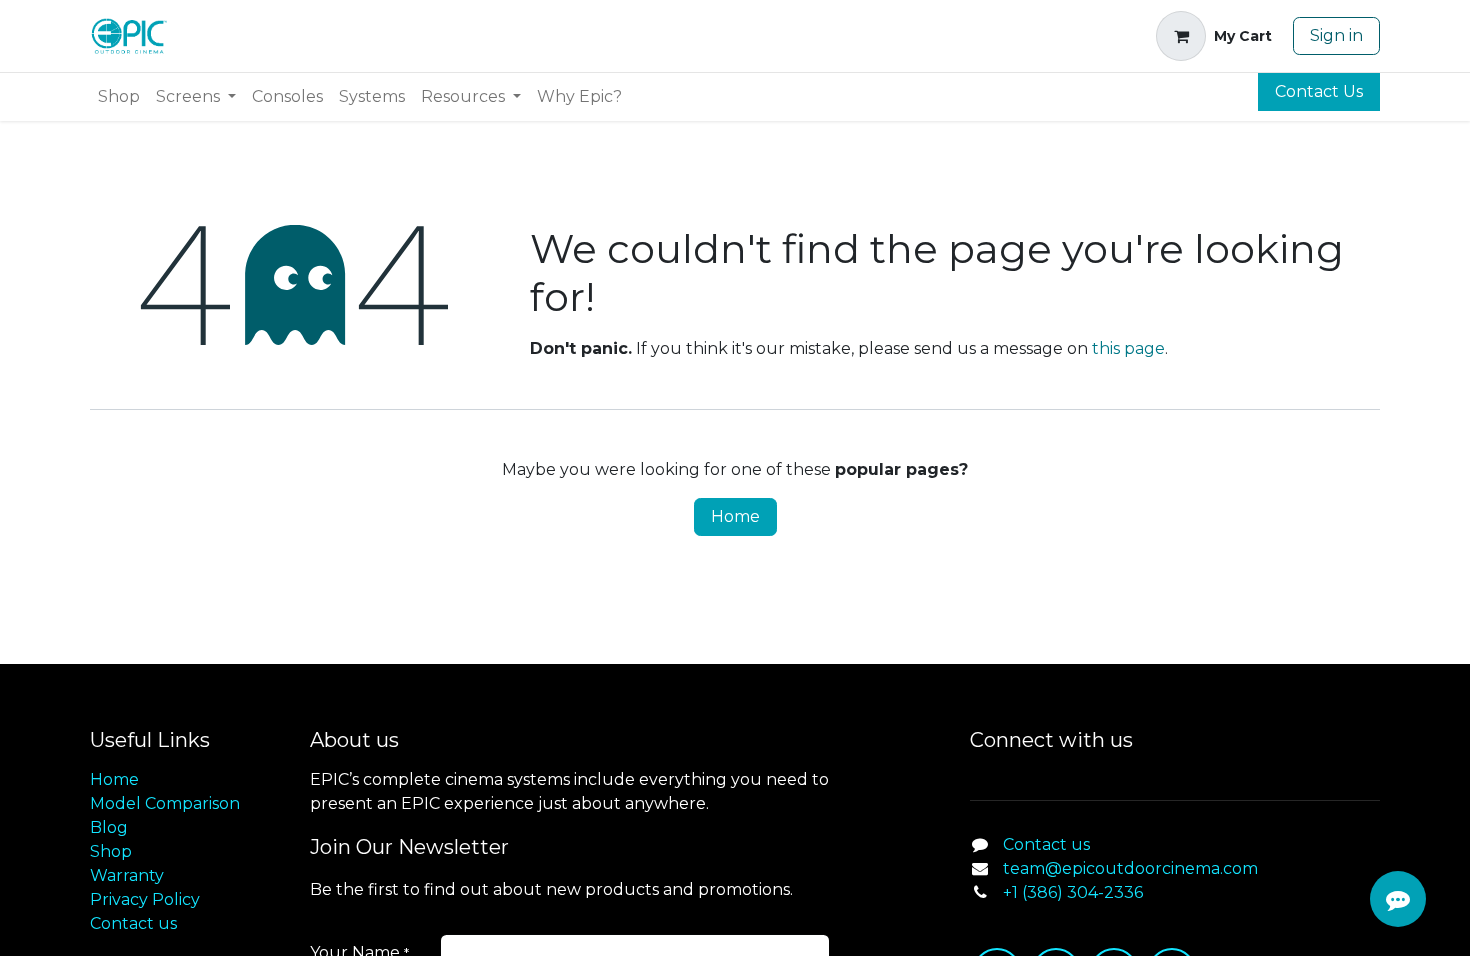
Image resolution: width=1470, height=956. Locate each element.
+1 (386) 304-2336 (1073, 892)
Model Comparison (165, 803)
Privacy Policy (145, 899)
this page (1128, 348)
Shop (111, 851)
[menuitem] (119, 97)
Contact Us (1319, 91)
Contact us (133, 923)
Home (735, 516)
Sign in (1336, 35)
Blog (109, 827)
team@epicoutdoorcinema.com (1130, 868)
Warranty (127, 875)
